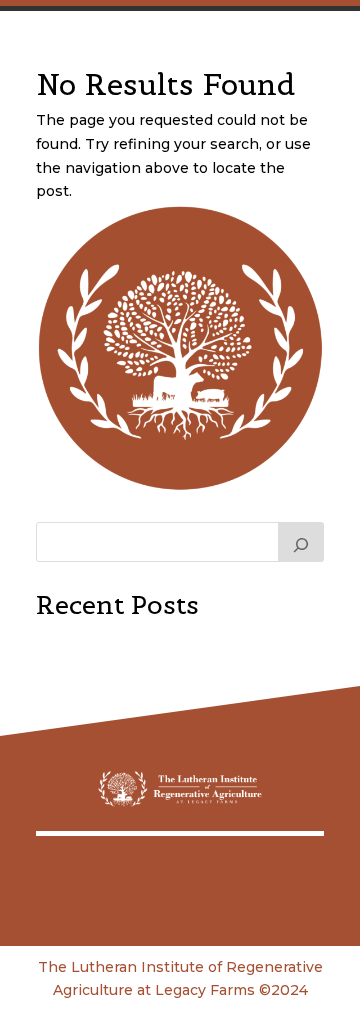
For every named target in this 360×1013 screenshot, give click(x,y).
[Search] (301, 542)
